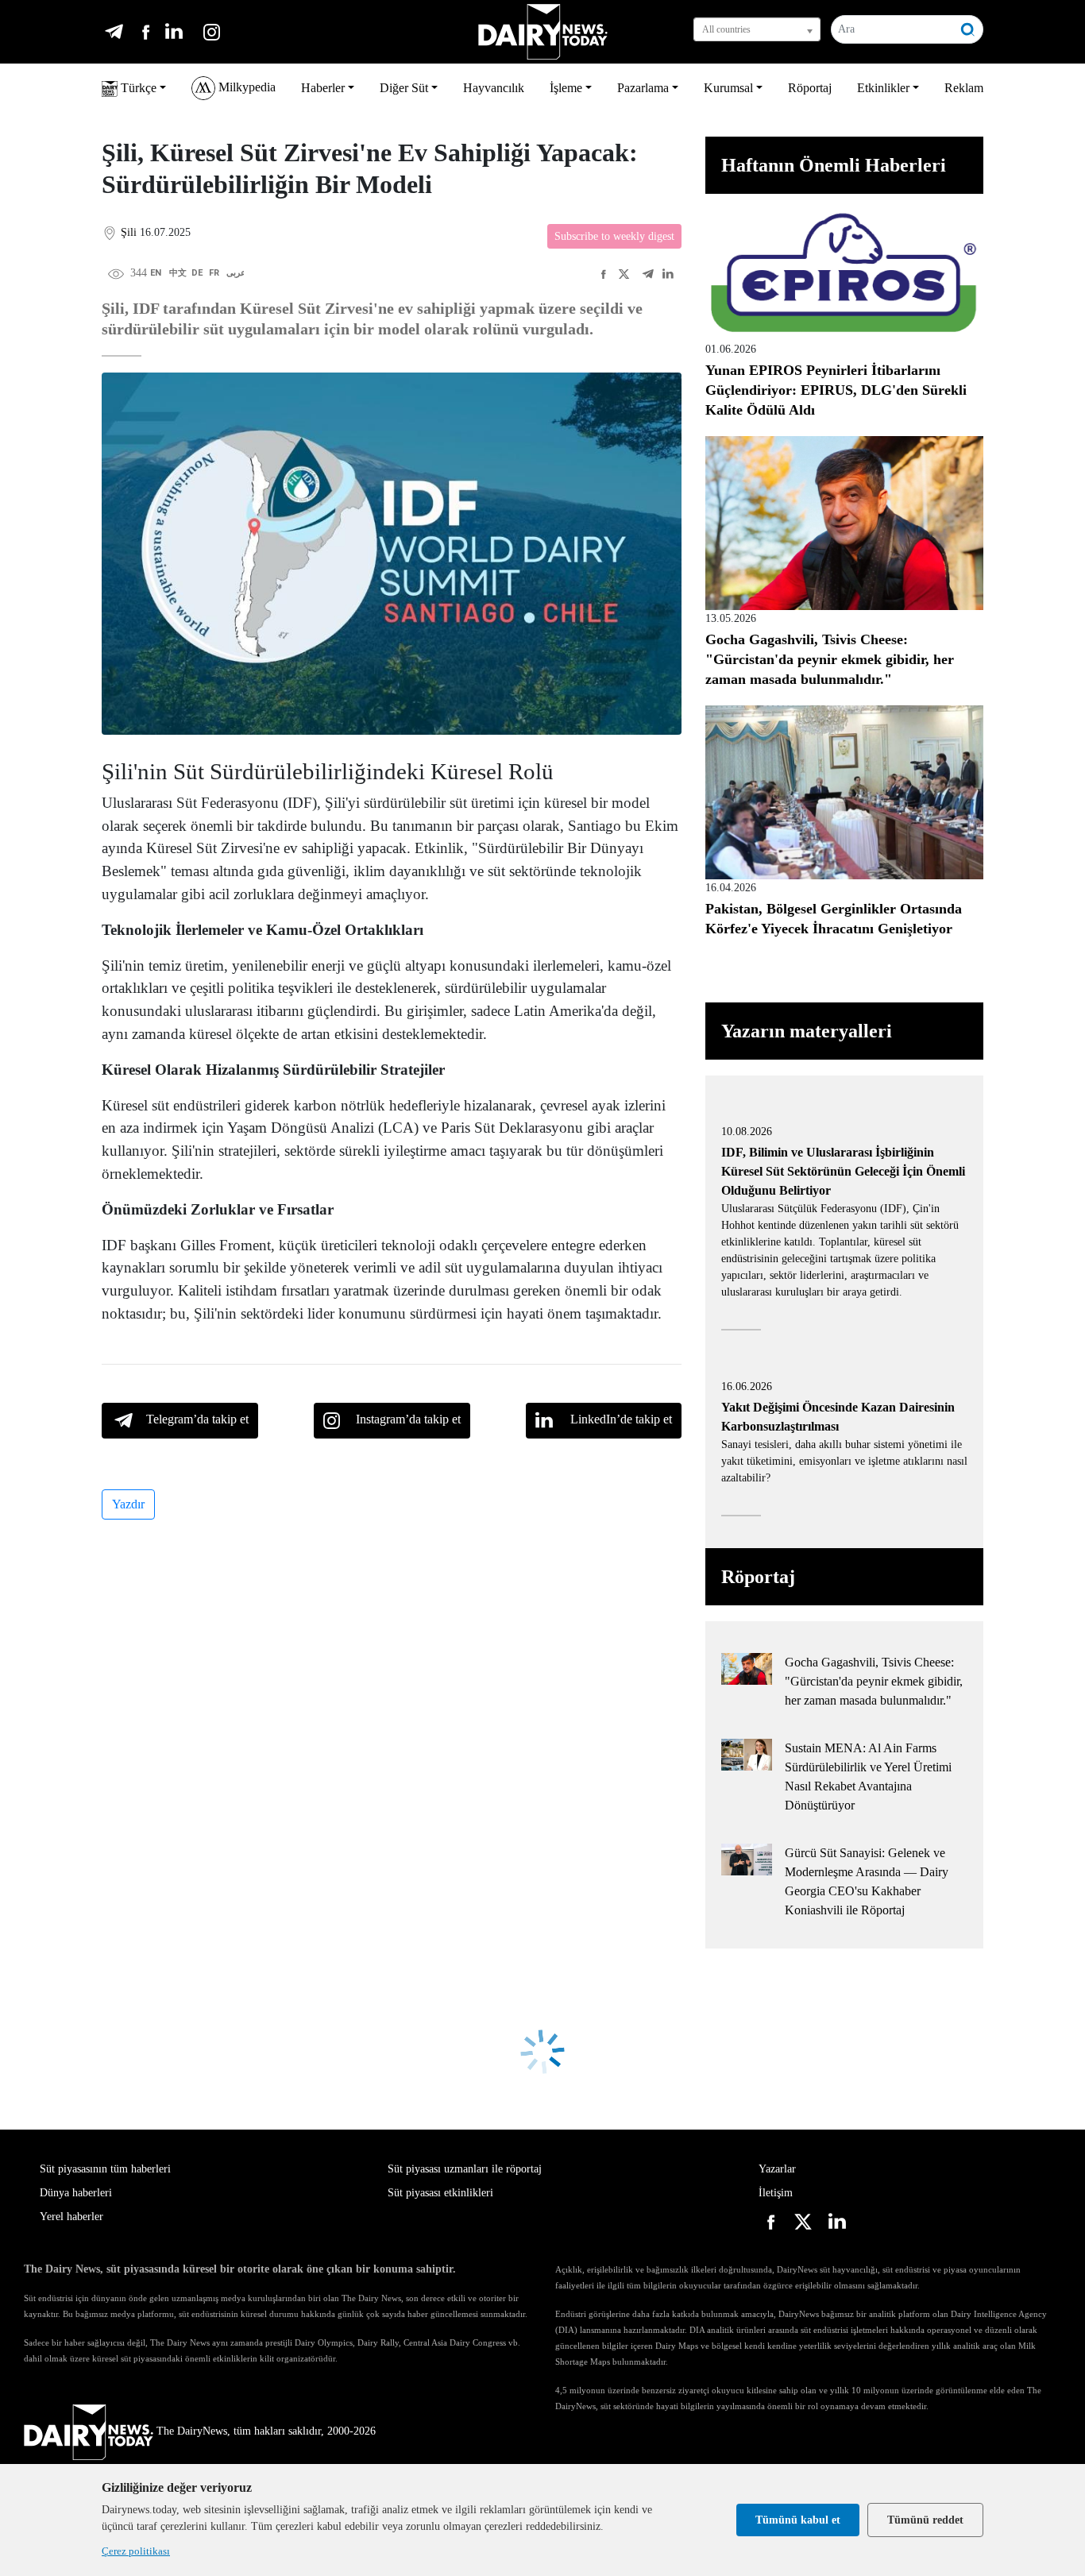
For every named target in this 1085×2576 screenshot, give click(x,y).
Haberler (323, 88)
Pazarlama (643, 88)
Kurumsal (728, 88)
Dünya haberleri (76, 2193)
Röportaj (810, 88)
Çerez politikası (136, 2551)
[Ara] (968, 29)
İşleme (566, 88)
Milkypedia (245, 87)
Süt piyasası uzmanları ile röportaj (465, 2169)
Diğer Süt (404, 88)
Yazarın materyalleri (807, 1031)
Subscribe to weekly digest (614, 236)
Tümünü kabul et (798, 2520)
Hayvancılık (494, 88)
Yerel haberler (71, 2217)
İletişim (776, 2193)
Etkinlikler (883, 88)
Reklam (964, 88)
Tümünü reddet (925, 2520)
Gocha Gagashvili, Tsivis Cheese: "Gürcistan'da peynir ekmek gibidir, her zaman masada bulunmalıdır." (830, 659)
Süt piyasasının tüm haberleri (105, 2169)
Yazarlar (777, 2169)
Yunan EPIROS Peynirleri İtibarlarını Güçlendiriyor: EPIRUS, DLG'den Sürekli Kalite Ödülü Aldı (836, 390)
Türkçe (137, 88)
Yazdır (128, 1504)
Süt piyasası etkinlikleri (440, 2193)
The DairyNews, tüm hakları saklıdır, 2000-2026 (266, 2431)
